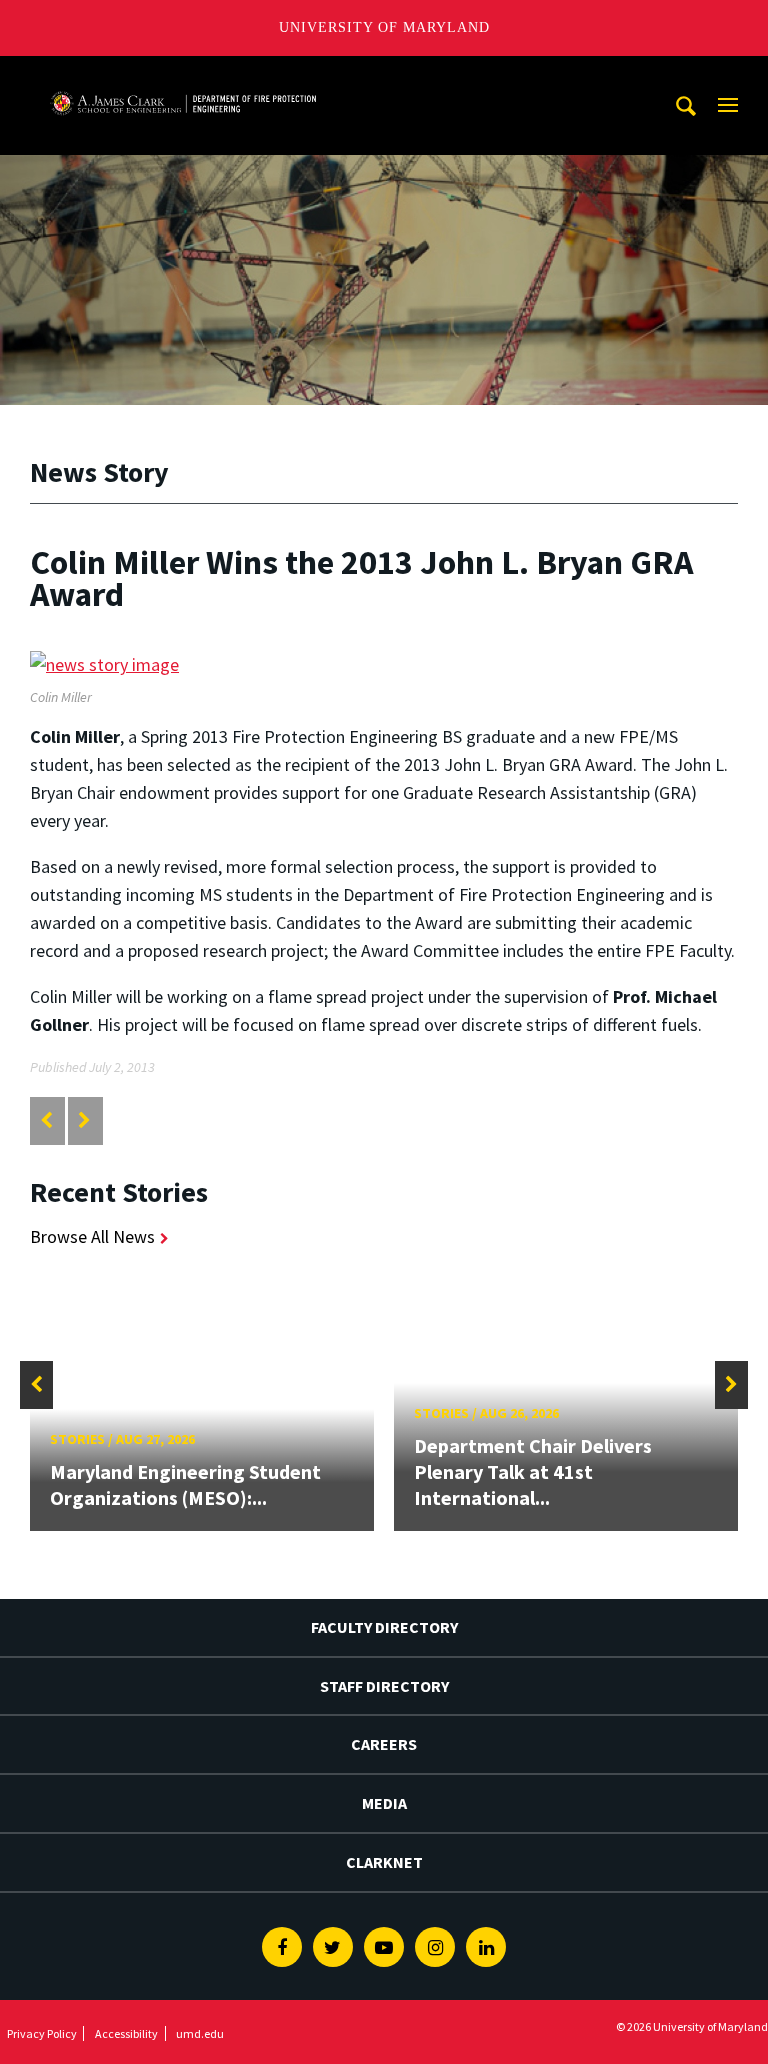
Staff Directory (384, 1686)
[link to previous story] (46, 1120)
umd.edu (200, 2033)
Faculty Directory (384, 1627)
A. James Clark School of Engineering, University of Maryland (183, 74)
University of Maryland (384, 27)
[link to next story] (84, 1120)
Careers (384, 1744)
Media (384, 1803)
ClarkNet (384, 1862)
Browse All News (92, 1236)
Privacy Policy (42, 2033)
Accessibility (126, 2033)
